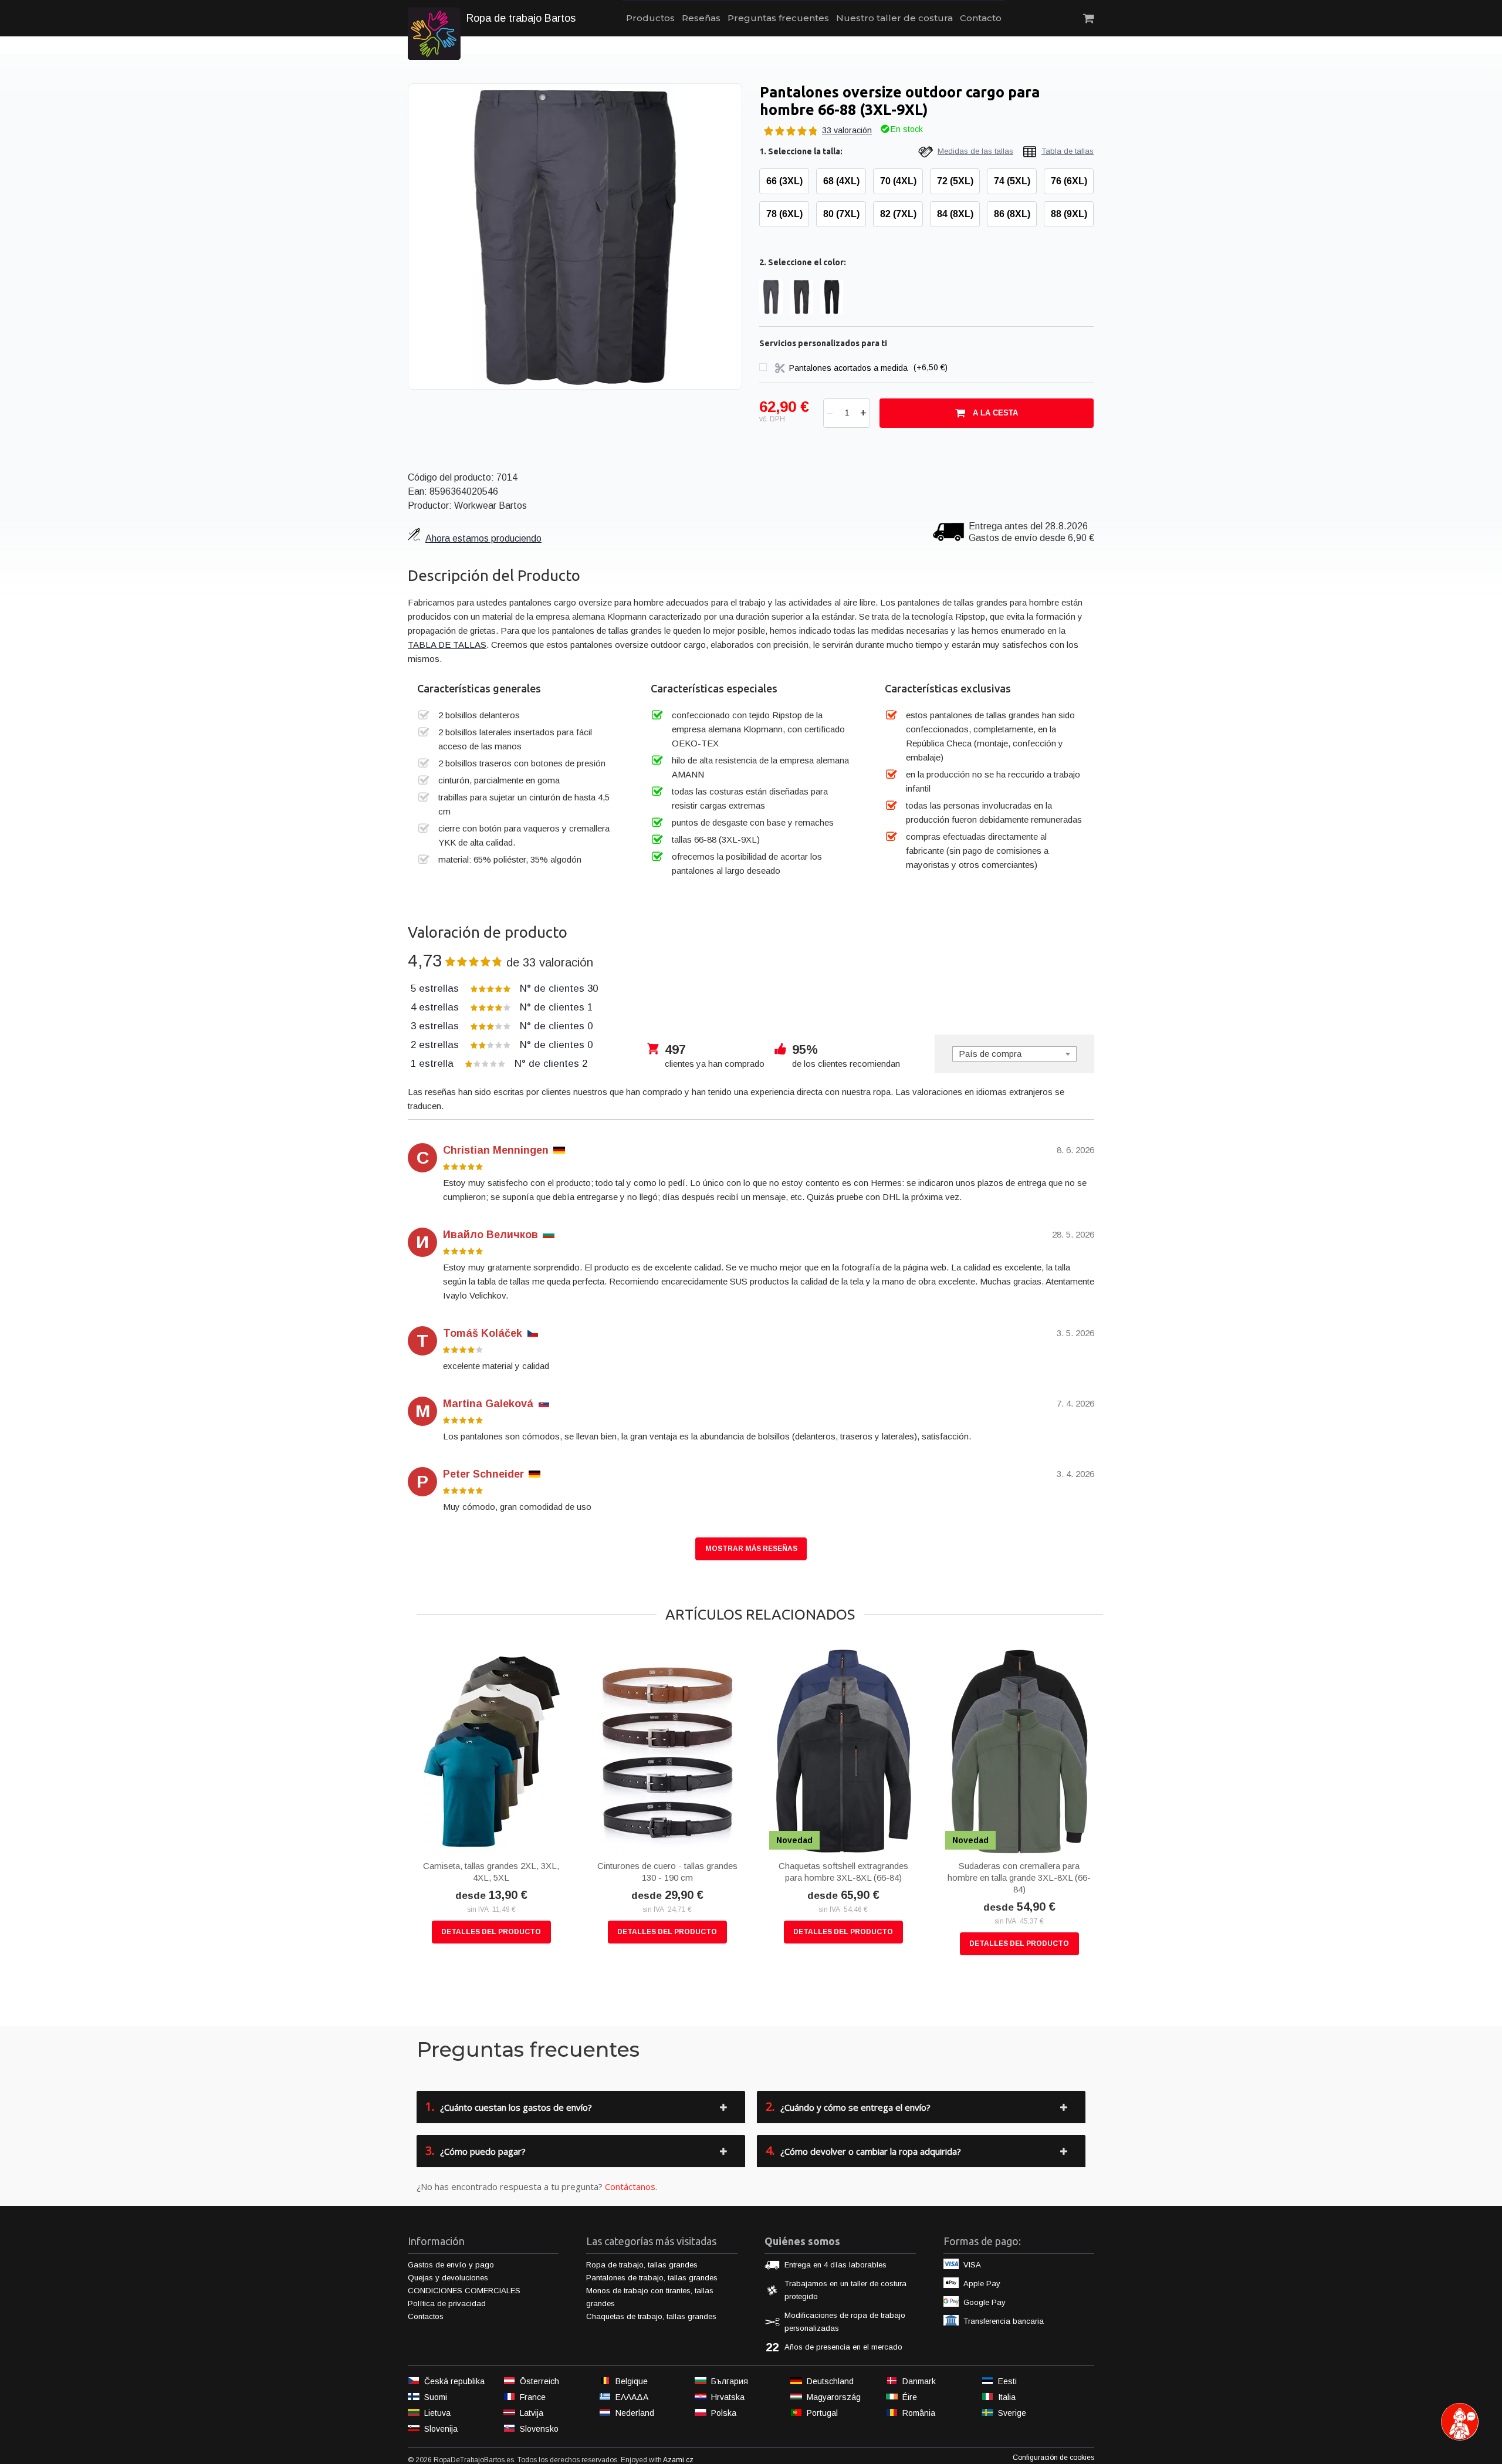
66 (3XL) (784, 181)
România (919, 2413)
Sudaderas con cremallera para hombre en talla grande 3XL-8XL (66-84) (1019, 1877)
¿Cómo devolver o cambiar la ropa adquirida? (863, 2150)
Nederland (635, 2413)
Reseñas (701, 18)
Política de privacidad (447, 2304)
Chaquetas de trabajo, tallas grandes (651, 2316)
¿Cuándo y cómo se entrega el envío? (848, 2106)
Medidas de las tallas (975, 151)
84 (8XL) (955, 214)
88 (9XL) (1069, 214)
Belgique (632, 2381)
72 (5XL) (955, 181)
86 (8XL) (1012, 214)
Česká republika (454, 2381)
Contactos (426, 2316)
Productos (650, 18)
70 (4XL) (898, 181)
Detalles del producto (491, 1932)
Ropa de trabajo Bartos (521, 18)
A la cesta (995, 413)
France (533, 2397)
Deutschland (830, 2381)
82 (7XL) (898, 214)
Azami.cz (678, 2460)
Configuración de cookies (1053, 2458)
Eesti (1007, 2381)
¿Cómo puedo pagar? (476, 2150)
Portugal (822, 2413)
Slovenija (441, 2429)
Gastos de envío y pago (451, 2265)
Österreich (539, 2381)
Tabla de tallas (1068, 151)
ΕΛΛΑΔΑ (632, 2397)
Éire (910, 2397)
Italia (1007, 2397)
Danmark (919, 2381)
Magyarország (834, 2397)
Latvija (532, 2413)
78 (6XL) (784, 214)
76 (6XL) (1069, 181)
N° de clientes (504, 988)
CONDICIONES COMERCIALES (464, 2291)
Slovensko (539, 2429)
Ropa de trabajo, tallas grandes (642, 2265)
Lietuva (437, 2413)
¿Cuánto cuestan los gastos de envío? (509, 2106)
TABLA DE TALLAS (447, 645)
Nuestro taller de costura (894, 18)
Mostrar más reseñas (751, 1549)
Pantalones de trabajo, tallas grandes (652, 2278)
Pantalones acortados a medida (850, 367)
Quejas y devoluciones (448, 2278)
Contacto (981, 18)
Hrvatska (728, 2397)
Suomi (436, 2397)
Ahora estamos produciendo (483, 538)
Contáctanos (630, 2186)
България (730, 2381)
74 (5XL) (1012, 181)
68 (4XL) (841, 181)
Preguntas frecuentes (778, 18)
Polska (724, 2413)
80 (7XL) (841, 214)
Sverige (1012, 2413)
